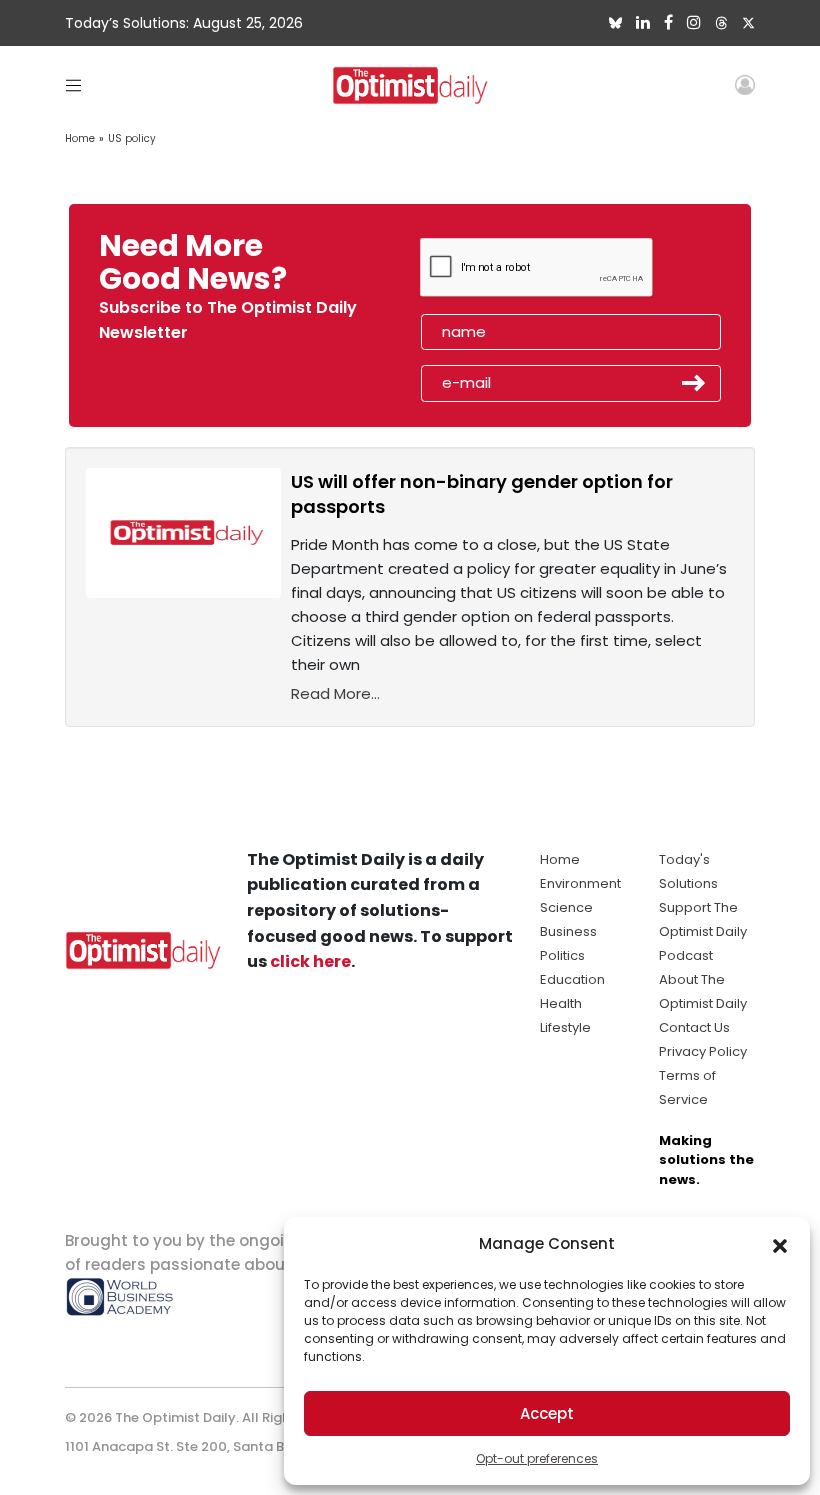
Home (80, 138)
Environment (580, 883)
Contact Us (694, 1027)
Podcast (686, 955)
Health (561, 1003)
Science (566, 907)
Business (568, 931)
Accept (547, 1413)
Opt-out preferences (537, 1458)
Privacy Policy (703, 1051)
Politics (562, 955)
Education (572, 979)
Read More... (335, 693)
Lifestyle (565, 1027)
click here (310, 961)
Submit (694, 383)
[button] (780, 1244)
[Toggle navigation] (73, 84)
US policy (132, 138)
